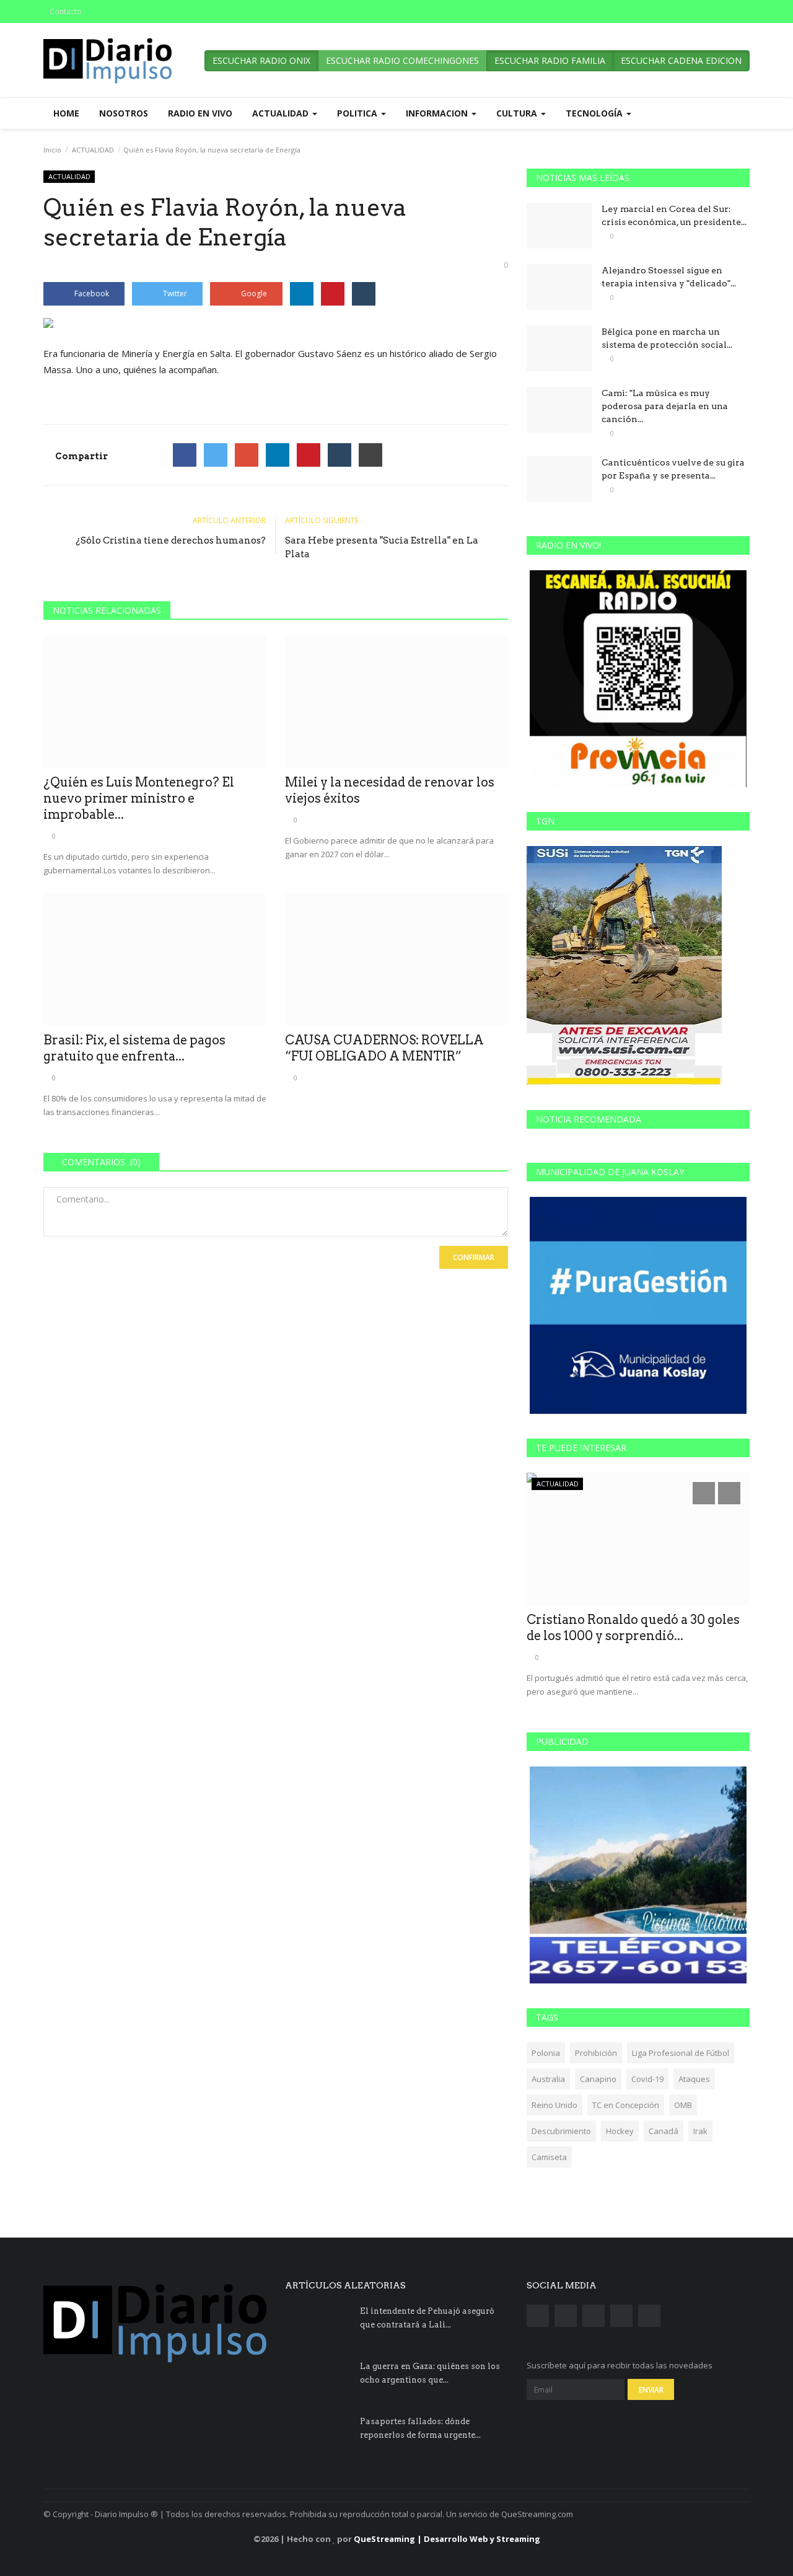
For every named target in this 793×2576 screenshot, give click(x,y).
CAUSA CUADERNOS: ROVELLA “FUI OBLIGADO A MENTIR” (384, 1048)
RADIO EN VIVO (200, 113)
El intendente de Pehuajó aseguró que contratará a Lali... (427, 2318)
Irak (700, 2131)
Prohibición (596, 2053)
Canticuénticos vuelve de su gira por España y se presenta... (673, 469)
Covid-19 (647, 2079)
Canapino (598, 2079)
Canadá (664, 2131)
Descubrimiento (561, 2131)
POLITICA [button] (358, 113)
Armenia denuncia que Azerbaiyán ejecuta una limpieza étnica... (634, 1628)
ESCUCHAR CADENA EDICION (681, 60)
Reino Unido (554, 2105)
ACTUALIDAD (93, 150)
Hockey (620, 2131)
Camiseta (549, 2157)
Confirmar (474, 1257)
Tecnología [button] (595, 113)
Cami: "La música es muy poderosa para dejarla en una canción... (665, 406)
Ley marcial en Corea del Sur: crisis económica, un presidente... (674, 215)
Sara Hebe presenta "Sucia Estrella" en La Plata (382, 547)
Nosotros (124, 113)
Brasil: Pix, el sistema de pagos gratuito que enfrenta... (134, 1048)
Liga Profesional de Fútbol (681, 2053)
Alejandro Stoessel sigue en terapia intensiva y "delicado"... (669, 277)
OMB (683, 2105)
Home (66, 113)
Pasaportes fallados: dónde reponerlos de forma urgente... (420, 2428)
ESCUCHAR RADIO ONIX (261, 60)
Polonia (546, 2053)
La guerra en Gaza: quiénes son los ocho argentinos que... (430, 2373)
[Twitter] (216, 455)
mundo (549, 1484)
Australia (548, 2079)
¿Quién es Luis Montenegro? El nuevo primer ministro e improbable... (139, 798)
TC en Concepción (626, 2105)
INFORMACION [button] (438, 113)
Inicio (52, 150)
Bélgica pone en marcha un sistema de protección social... (667, 338)
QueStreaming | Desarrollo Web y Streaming (447, 2539)
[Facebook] (185, 455)
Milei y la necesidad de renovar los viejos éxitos (390, 790)
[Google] (247, 455)
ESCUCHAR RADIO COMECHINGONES (402, 60)
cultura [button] (518, 113)
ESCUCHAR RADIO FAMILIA (550, 60)
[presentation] (704, 1493)
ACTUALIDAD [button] (282, 113)
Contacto (66, 11)
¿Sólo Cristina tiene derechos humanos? (171, 540)
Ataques (694, 2079)
